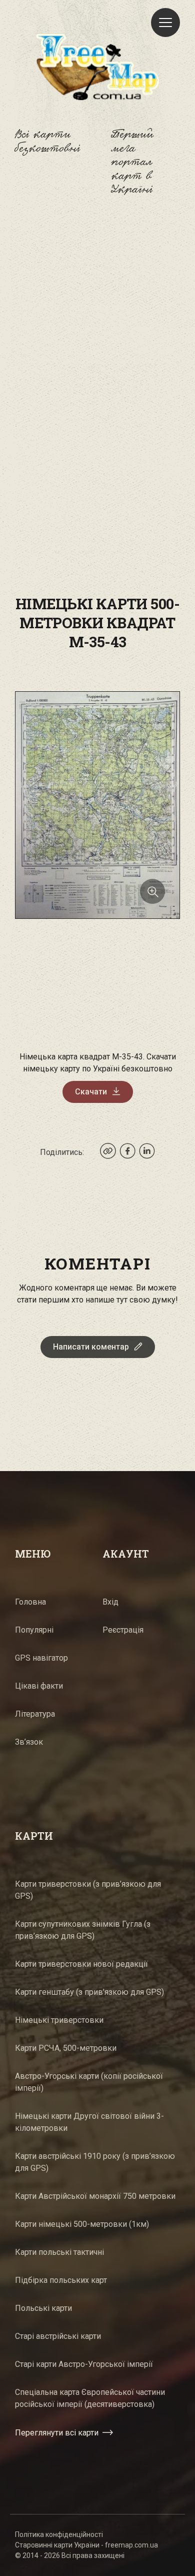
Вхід (110, 1602)
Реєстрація (123, 1630)
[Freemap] (97, 67)
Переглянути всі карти (57, 2433)
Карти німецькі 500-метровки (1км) (82, 2224)
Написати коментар (91, 1347)
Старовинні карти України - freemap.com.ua (86, 2545)
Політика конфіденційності (59, 2534)
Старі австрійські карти (58, 2336)
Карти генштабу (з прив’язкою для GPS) (89, 1992)
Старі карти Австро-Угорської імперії (84, 2364)
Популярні (34, 1630)
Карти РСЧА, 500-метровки (66, 2048)
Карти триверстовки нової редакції (81, 1964)
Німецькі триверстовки (59, 2020)
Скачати (91, 1092)
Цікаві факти (39, 1686)
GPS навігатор (41, 1658)
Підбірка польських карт (61, 2280)
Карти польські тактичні (59, 2252)
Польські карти (43, 2308)
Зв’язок (29, 1742)
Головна (30, 1602)
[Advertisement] (97, 325)
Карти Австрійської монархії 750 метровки (95, 2196)
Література (35, 1714)
